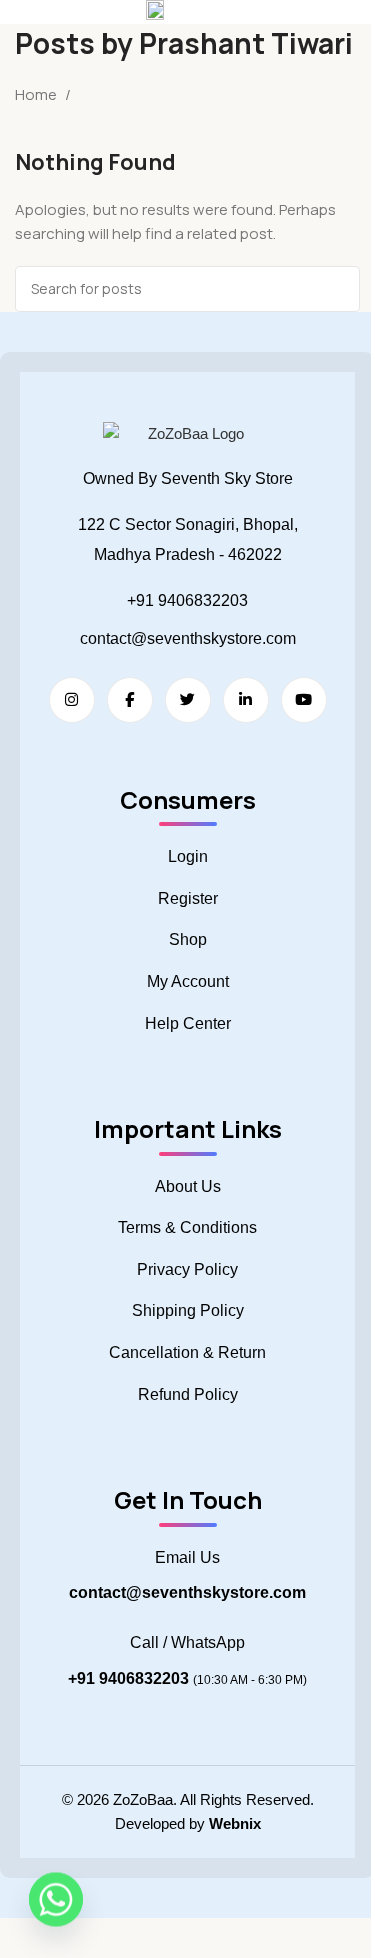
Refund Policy (188, 1394)
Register (188, 898)
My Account (188, 981)
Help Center (188, 1023)
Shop (188, 939)
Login (188, 856)
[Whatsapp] (56, 1906)
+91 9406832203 (187, 600)
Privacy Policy (187, 1269)
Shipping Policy (188, 1310)
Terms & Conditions (187, 1227)
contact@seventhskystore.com (188, 638)
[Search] (337, 289)
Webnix (235, 1823)
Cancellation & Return (187, 1352)
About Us (188, 1186)
